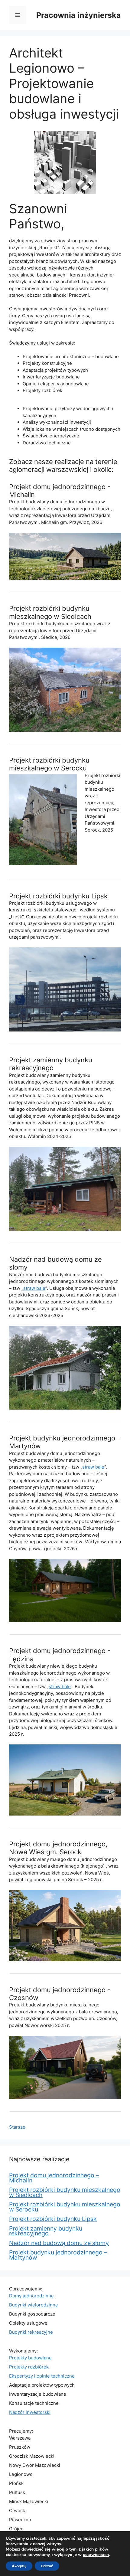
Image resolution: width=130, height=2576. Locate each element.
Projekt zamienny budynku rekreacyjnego (51, 1064)
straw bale (34, 1288)
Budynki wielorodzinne (34, 2305)
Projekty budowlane (30, 2358)
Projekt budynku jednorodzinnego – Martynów (58, 2255)
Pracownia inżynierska (79, 15)
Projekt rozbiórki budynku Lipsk (58, 896)
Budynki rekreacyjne (31, 2332)
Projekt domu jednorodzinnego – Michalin (54, 2178)
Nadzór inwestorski (30, 2412)
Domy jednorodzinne (31, 2296)
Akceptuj (19, 2566)
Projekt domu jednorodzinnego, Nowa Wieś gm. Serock (58, 1848)
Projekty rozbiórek (29, 2367)
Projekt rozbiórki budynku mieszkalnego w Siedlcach (50, 612)
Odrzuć (47, 2566)
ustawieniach (96, 2555)
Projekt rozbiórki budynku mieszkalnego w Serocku (49, 764)
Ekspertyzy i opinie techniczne (42, 2376)
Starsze (17, 2127)
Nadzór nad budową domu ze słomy (59, 2243)
